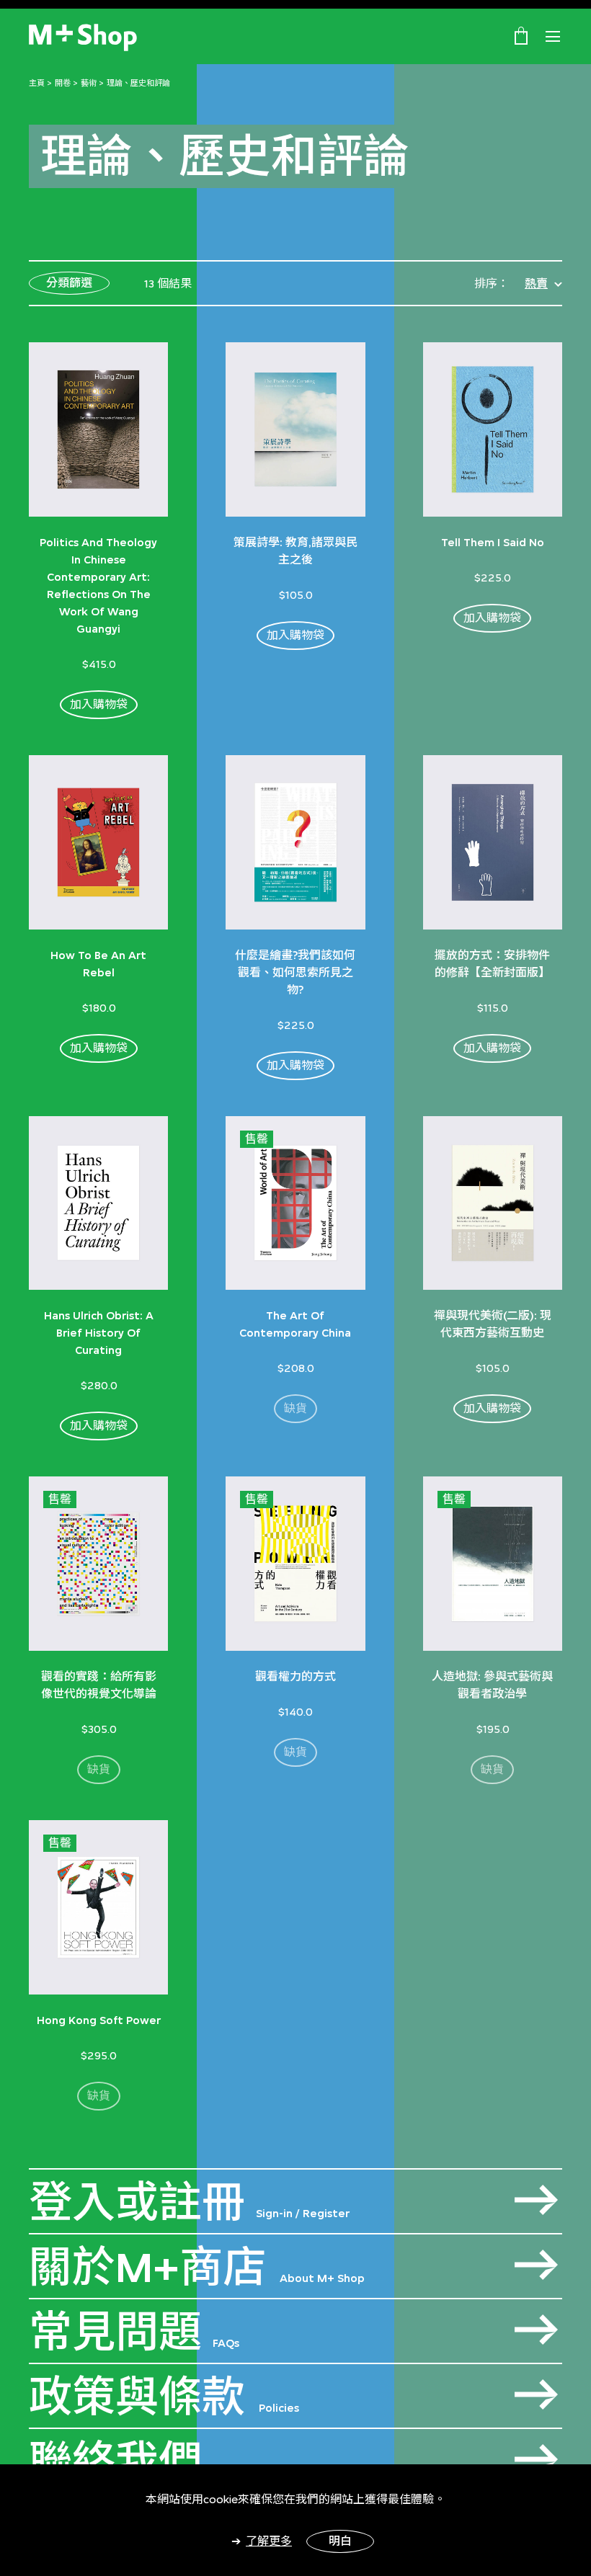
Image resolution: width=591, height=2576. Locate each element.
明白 (340, 2541)
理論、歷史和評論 (138, 83)
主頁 (37, 83)
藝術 (89, 83)
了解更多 (269, 2541)
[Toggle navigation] (553, 37)
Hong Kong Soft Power (99, 2020)
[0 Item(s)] (521, 35)
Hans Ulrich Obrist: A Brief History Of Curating (99, 1333)
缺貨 (295, 1408)
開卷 (63, 83)
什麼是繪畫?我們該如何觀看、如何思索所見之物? (295, 972)
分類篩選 (69, 283)
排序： (492, 284)
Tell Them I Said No (493, 542)
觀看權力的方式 (295, 1676)
